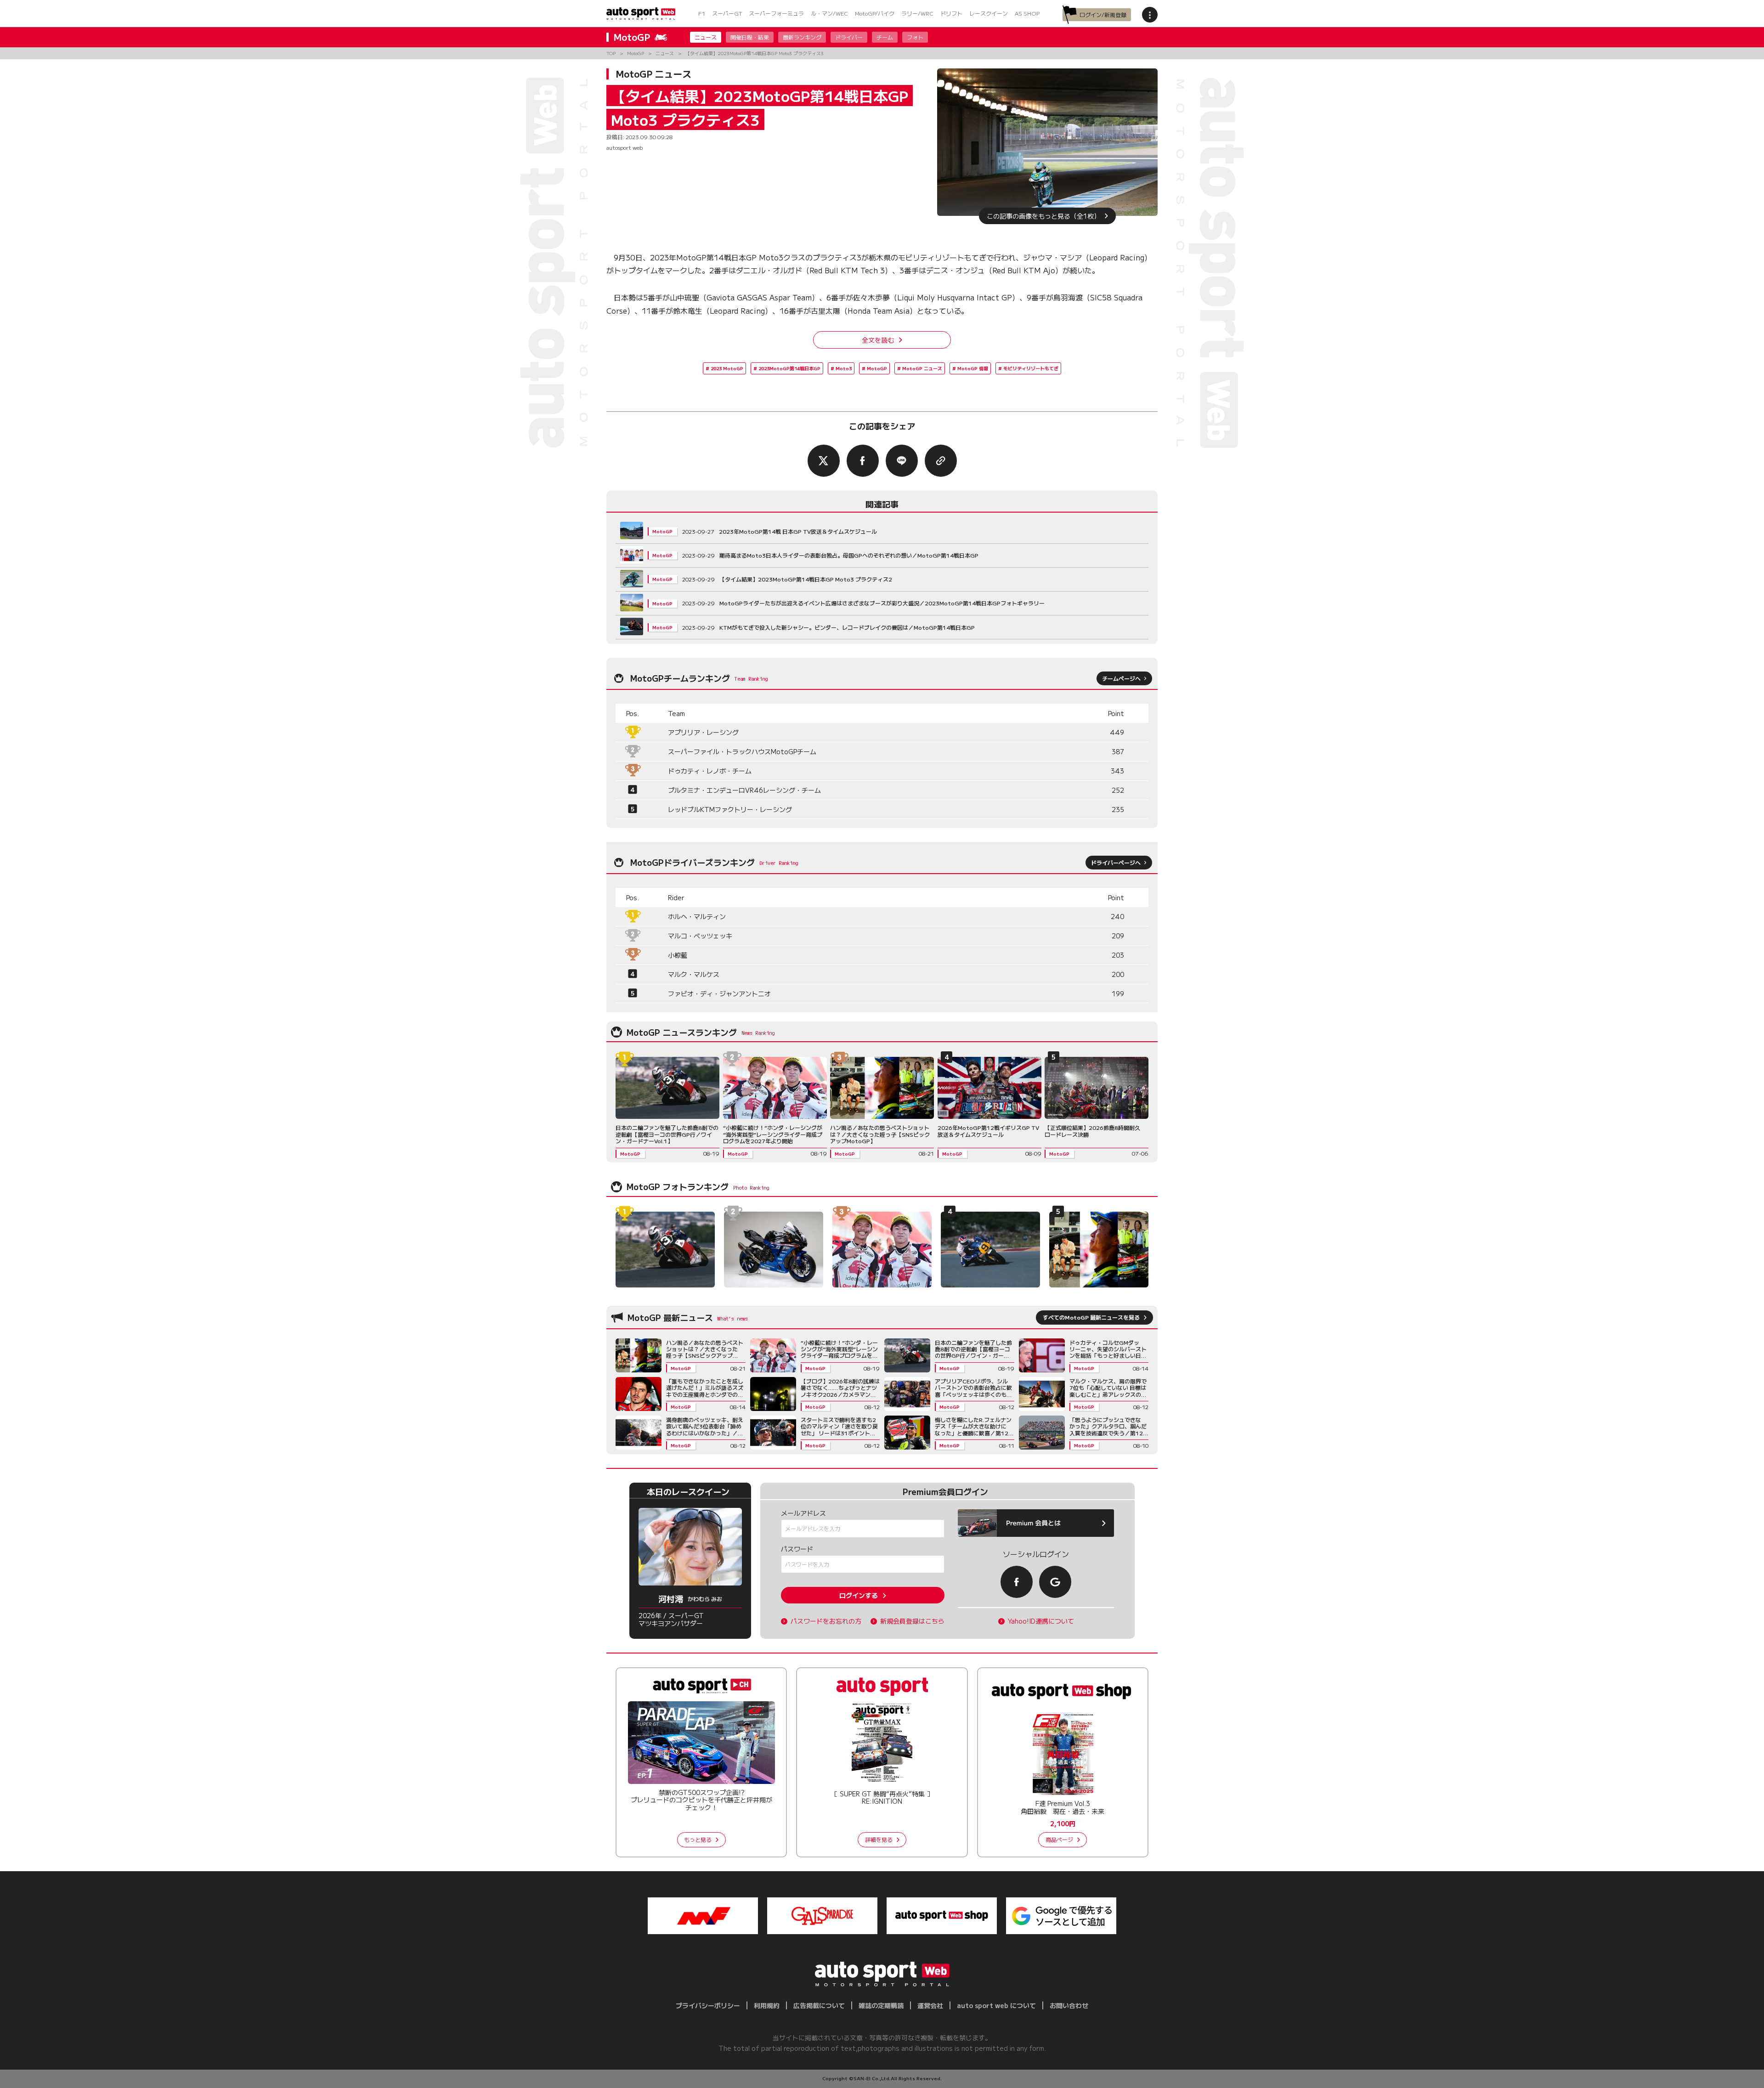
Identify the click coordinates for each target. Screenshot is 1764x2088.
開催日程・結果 (750, 37)
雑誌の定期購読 (881, 2005)
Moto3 (844, 368)
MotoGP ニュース (922, 368)
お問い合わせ (1069, 2005)
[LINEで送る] (902, 461)
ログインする (859, 1595)
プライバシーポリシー (708, 2005)
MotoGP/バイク (875, 13)
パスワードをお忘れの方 (826, 1621)
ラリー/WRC (917, 13)
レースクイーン (989, 13)
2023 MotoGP (727, 368)
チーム (885, 37)
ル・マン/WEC (829, 13)
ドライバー (849, 37)
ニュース (706, 37)
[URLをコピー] (941, 461)
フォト (915, 37)
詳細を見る (879, 1839)
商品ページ (1059, 1839)
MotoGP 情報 (973, 368)
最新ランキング (802, 37)
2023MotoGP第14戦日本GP (789, 368)
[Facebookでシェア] (863, 461)
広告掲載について (819, 2005)
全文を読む (878, 340)
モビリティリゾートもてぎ (1031, 368)
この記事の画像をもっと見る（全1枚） (1043, 216)
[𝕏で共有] (824, 461)
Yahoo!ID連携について (1041, 1621)
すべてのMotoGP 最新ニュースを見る (1091, 1317)
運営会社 (930, 2005)
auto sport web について (996, 2005)
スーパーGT (727, 13)
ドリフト (951, 13)
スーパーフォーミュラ (776, 13)
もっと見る (698, 1839)
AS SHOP (1027, 13)
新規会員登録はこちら (912, 1621)
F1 (702, 13)
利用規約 (767, 2005)
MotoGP (877, 368)
